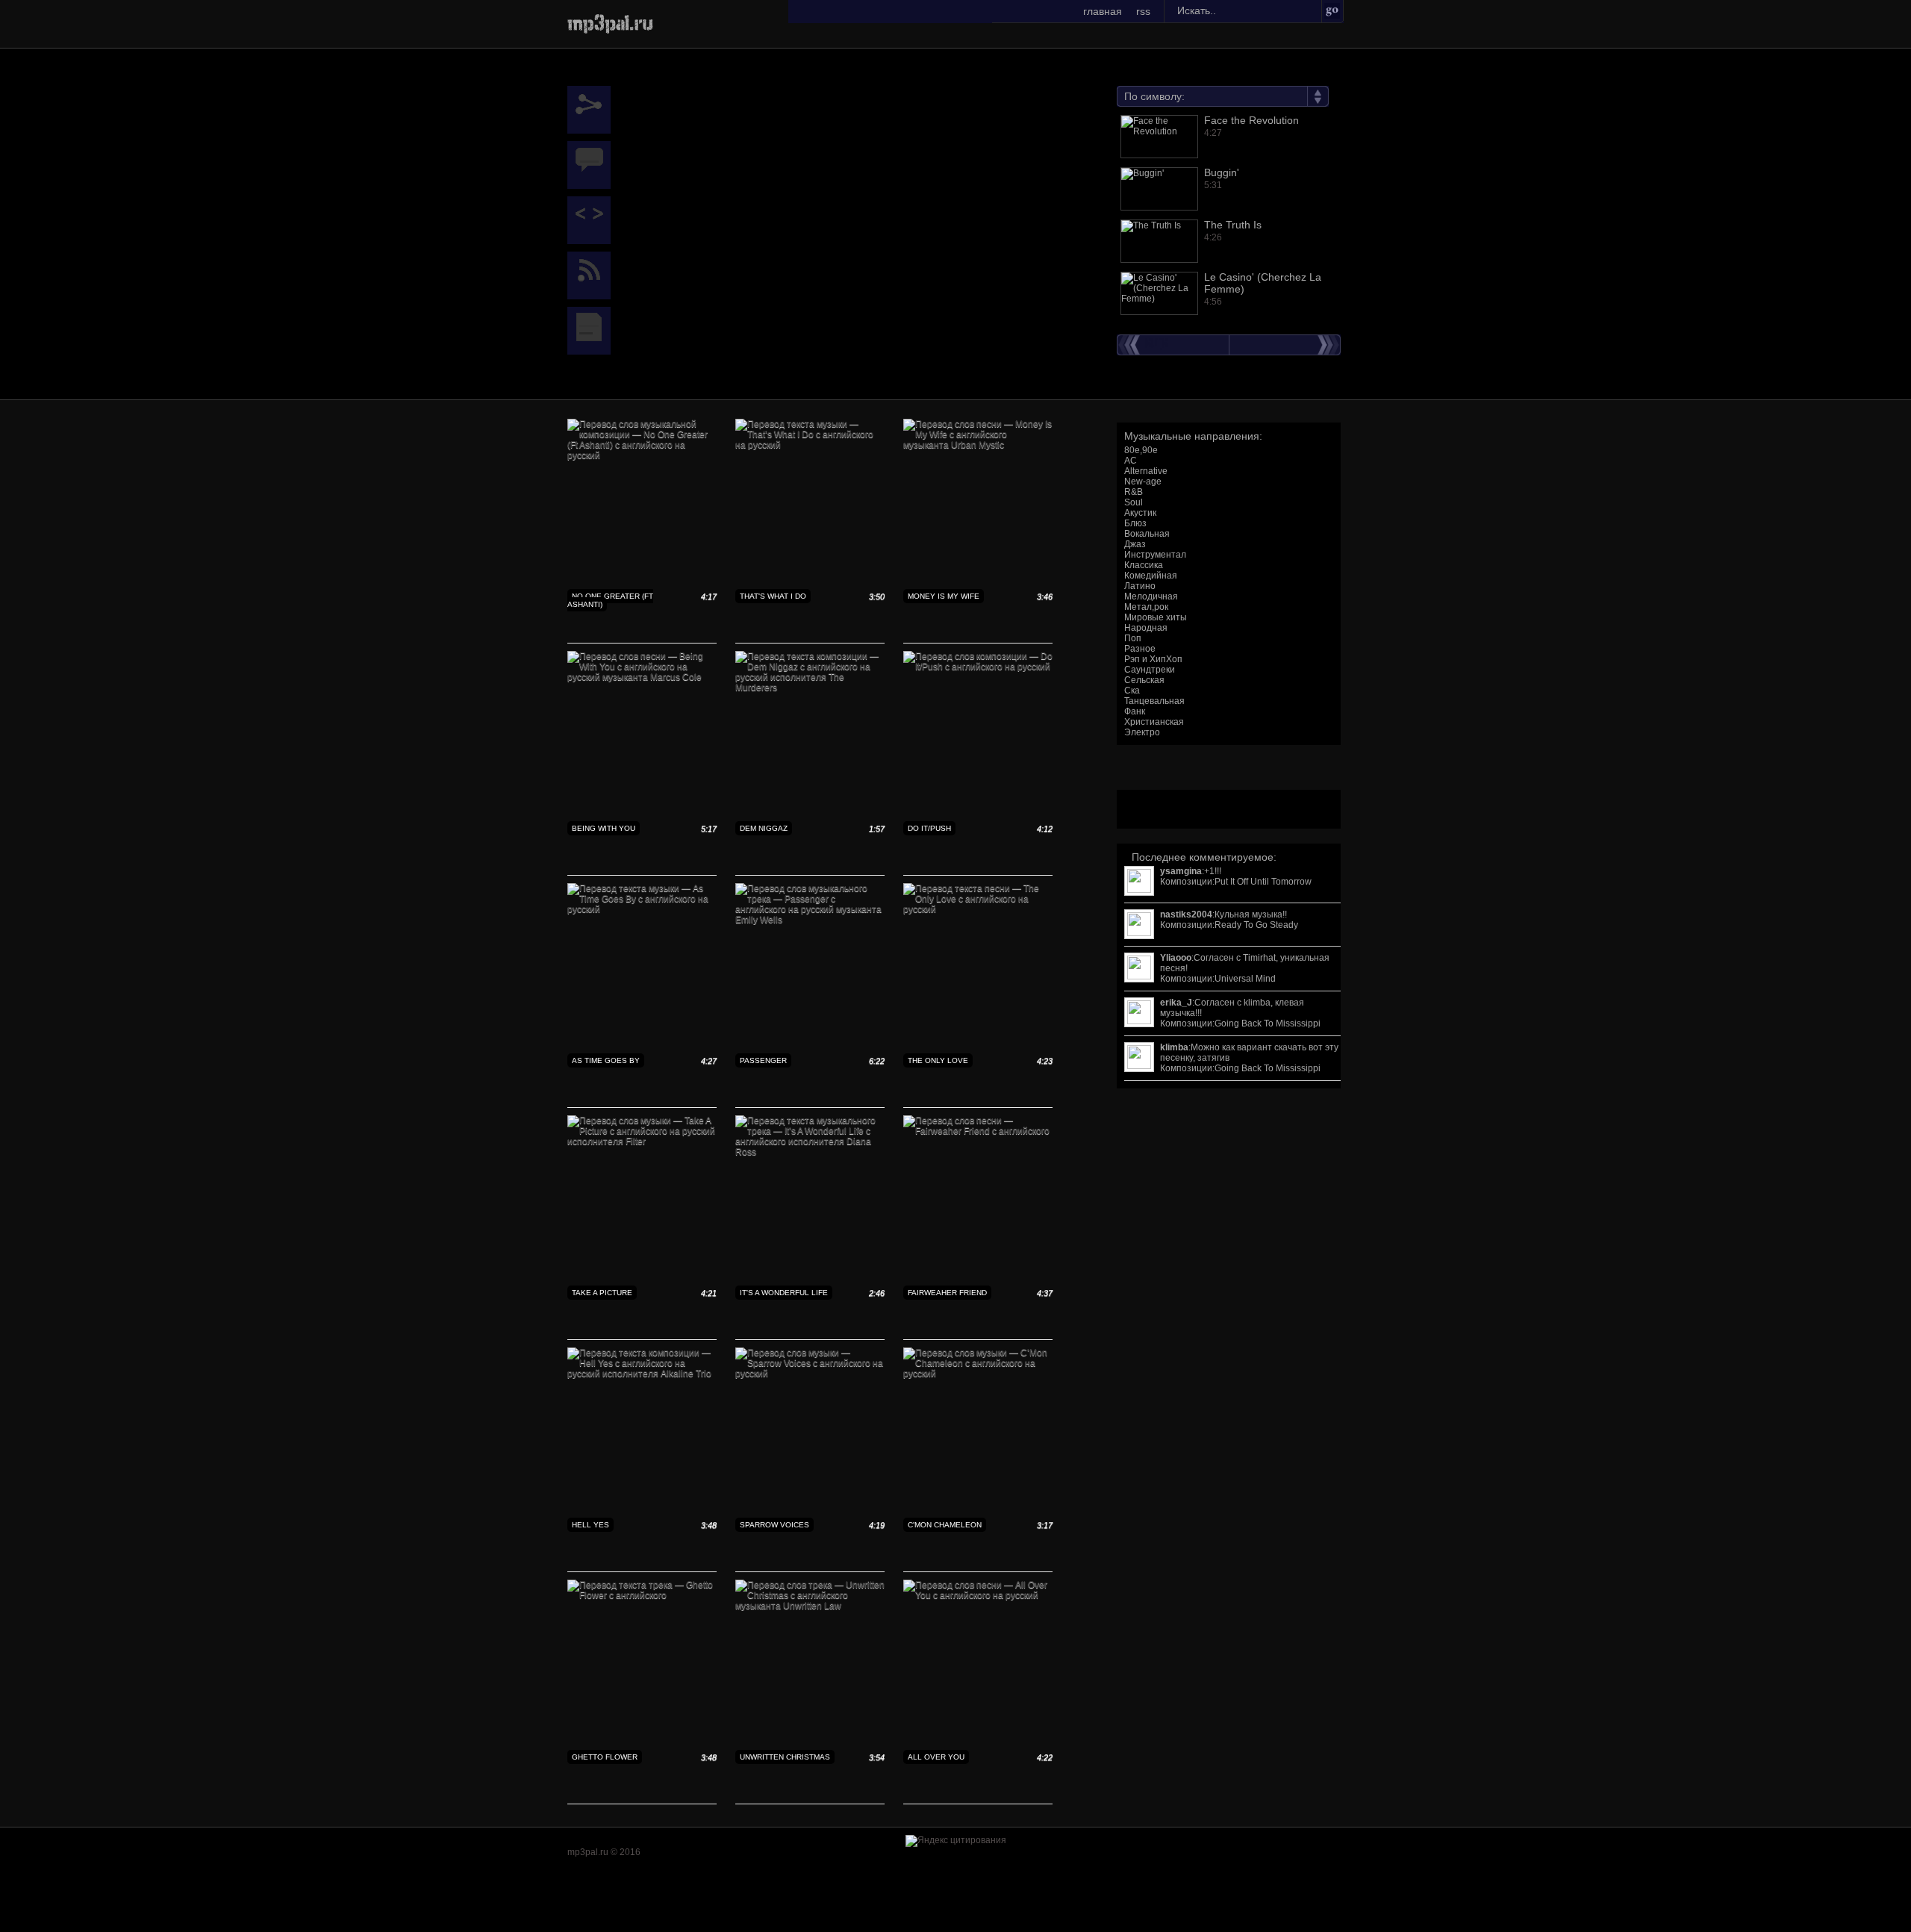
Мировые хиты (1156, 617)
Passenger (763, 1060)
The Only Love (938, 1060)
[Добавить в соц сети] (593, 110)
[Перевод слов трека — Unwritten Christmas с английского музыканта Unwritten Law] (810, 1606)
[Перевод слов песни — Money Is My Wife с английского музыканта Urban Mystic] (978, 445)
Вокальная (1147, 534)
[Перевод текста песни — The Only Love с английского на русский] (978, 909)
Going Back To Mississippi (1268, 1023)
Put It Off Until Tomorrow (1263, 882)
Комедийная (1151, 576)
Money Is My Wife (944, 596)
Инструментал (1155, 555)
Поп (1133, 638)
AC (1131, 461)
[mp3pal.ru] (610, 22)
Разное (1140, 649)
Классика (1144, 565)
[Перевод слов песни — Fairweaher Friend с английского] (978, 1131)
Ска (1132, 691)
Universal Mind (1245, 979)
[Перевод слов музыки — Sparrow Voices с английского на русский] (810, 1374)
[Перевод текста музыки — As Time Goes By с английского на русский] (642, 909)
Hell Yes (590, 1525)
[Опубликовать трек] (593, 220)
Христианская (1154, 722)
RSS (1143, 11)
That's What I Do (773, 596)
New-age (1143, 482)
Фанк (1135, 711)
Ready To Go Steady (1256, 925)
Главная (1103, 11)
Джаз (1135, 544)
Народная (1146, 628)
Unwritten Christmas (785, 1757)
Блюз (1135, 523)
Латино (1140, 586)
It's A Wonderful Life (784, 1293)
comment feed (593, 275)
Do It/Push (929, 828)
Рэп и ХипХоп (1153, 659)
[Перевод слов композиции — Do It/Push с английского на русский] (978, 667)
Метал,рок (1146, 607)
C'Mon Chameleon (945, 1525)
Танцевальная (1154, 701)
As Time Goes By (606, 1060)
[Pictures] (593, 331)
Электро (1142, 732)
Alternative (1146, 471)
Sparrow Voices (774, 1525)
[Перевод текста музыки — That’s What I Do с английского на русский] (810, 445)
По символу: (1154, 96)
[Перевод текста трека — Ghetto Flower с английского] (642, 1595)
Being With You (604, 828)
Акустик (1140, 513)
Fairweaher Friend (947, 1293)
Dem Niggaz (764, 828)
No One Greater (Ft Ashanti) (610, 600)
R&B (1134, 492)
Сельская (1144, 680)
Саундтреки (1150, 670)
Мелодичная (1151, 596)
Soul (1134, 502)
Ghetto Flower (605, 1757)
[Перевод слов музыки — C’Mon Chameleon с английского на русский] (978, 1374)
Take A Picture (602, 1293)
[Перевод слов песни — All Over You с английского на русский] (978, 1595)
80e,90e (1141, 450)
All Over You (936, 1757)
